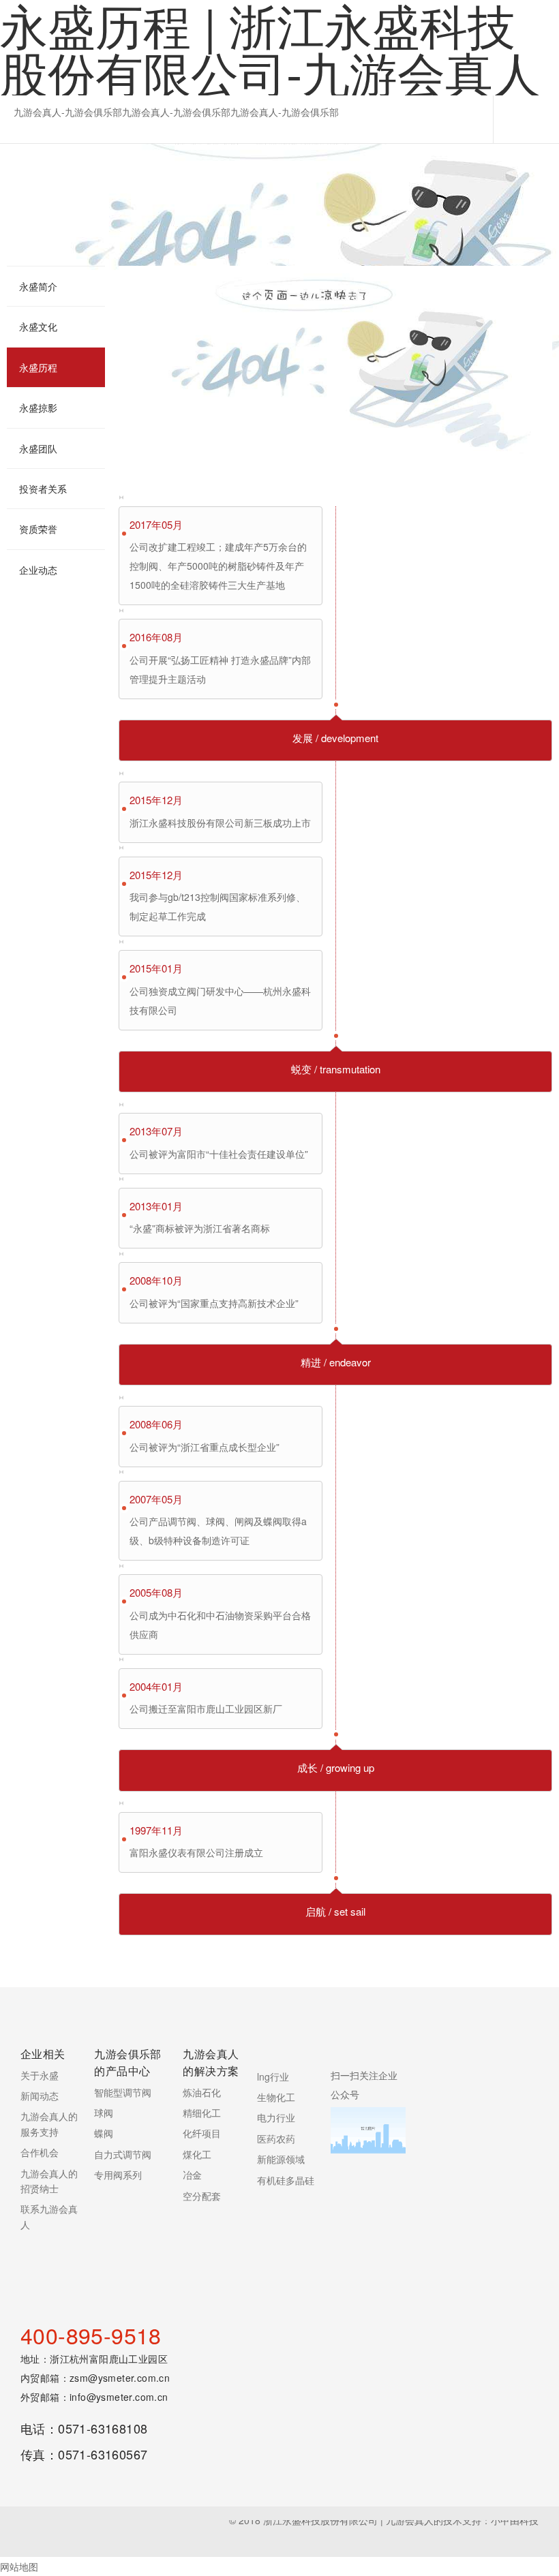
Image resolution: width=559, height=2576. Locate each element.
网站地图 (19, 2566)
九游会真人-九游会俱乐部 (68, 112)
